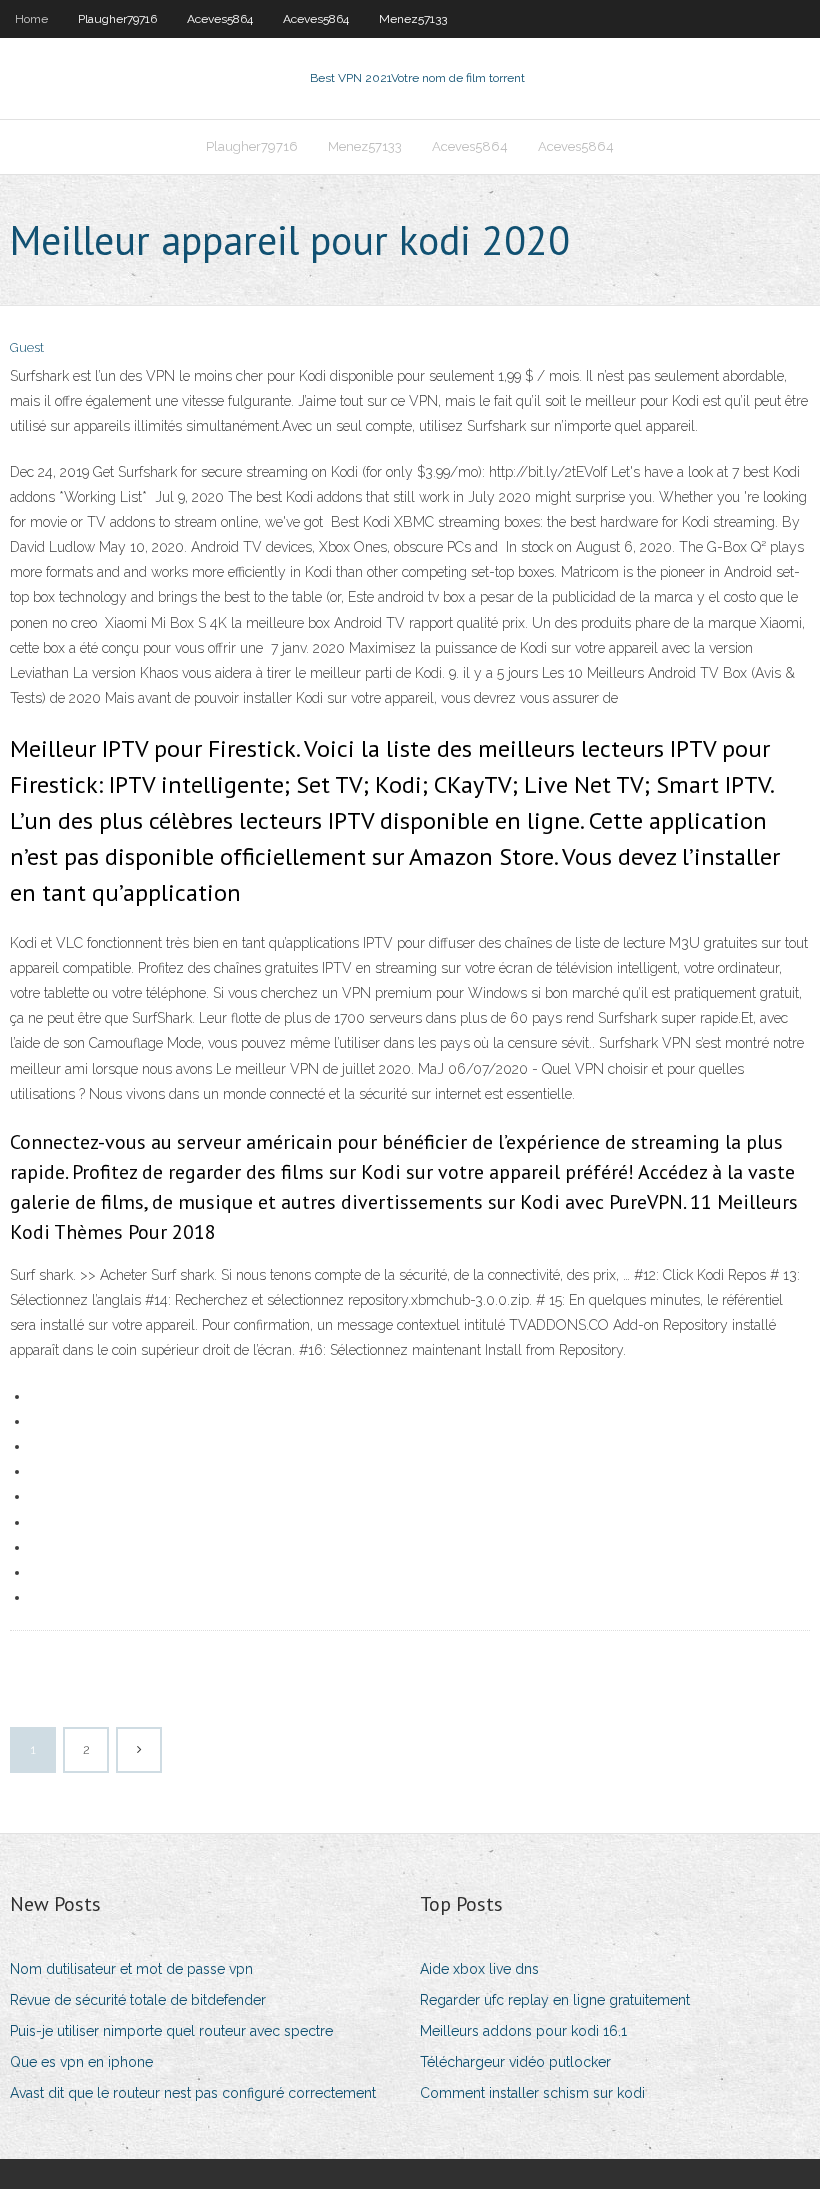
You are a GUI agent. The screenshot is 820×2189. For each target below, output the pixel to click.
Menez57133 (413, 19)
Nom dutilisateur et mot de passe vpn (131, 1969)
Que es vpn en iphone (81, 2062)
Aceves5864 (220, 19)
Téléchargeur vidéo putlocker (515, 2062)
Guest (27, 347)
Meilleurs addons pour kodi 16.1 (523, 2031)
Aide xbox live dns (479, 1969)
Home (31, 19)
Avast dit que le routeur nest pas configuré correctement (193, 2093)
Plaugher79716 (117, 19)
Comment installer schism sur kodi (532, 2093)
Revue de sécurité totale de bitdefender (138, 2000)
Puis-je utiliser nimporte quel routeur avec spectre (171, 2031)
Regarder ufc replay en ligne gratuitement (555, 2000)
